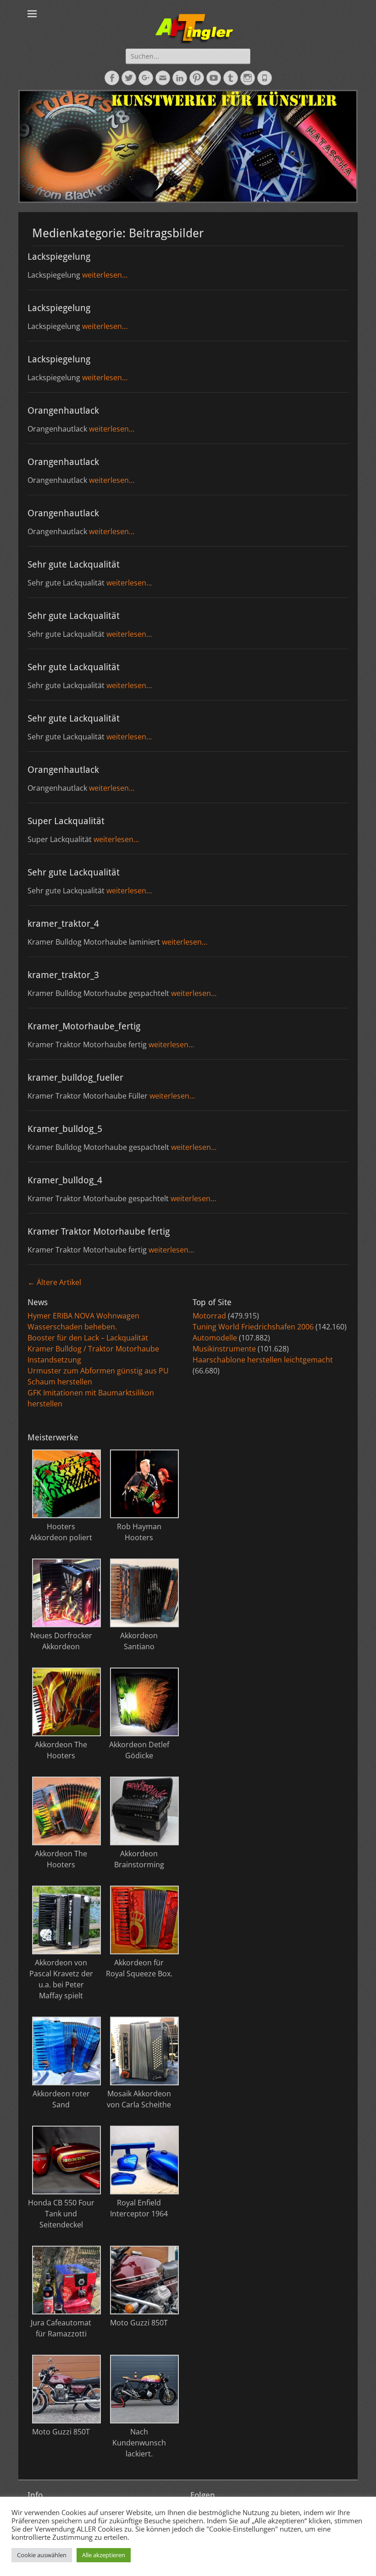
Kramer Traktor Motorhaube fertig (99, 1231)
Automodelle (215, 1338)
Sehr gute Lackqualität (74, 564)
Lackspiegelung (59, 257)
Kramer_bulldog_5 (65, 1129)
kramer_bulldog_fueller (75, 1077)
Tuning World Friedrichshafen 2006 (253, 1327)
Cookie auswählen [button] (42, 2555)
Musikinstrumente (224, 1349)
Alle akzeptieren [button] (104, 2555)
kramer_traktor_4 (63, 924)
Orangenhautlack (63, 410)
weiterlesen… (105, 275)
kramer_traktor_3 (63, 975)
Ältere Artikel (54, 1282)
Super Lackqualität (66, 821)
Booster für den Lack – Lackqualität (88, 1338)
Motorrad (209, 1316)
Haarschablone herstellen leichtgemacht (263, 1360)
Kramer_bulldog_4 (65, 1180)
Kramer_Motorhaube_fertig (84, 1026)
